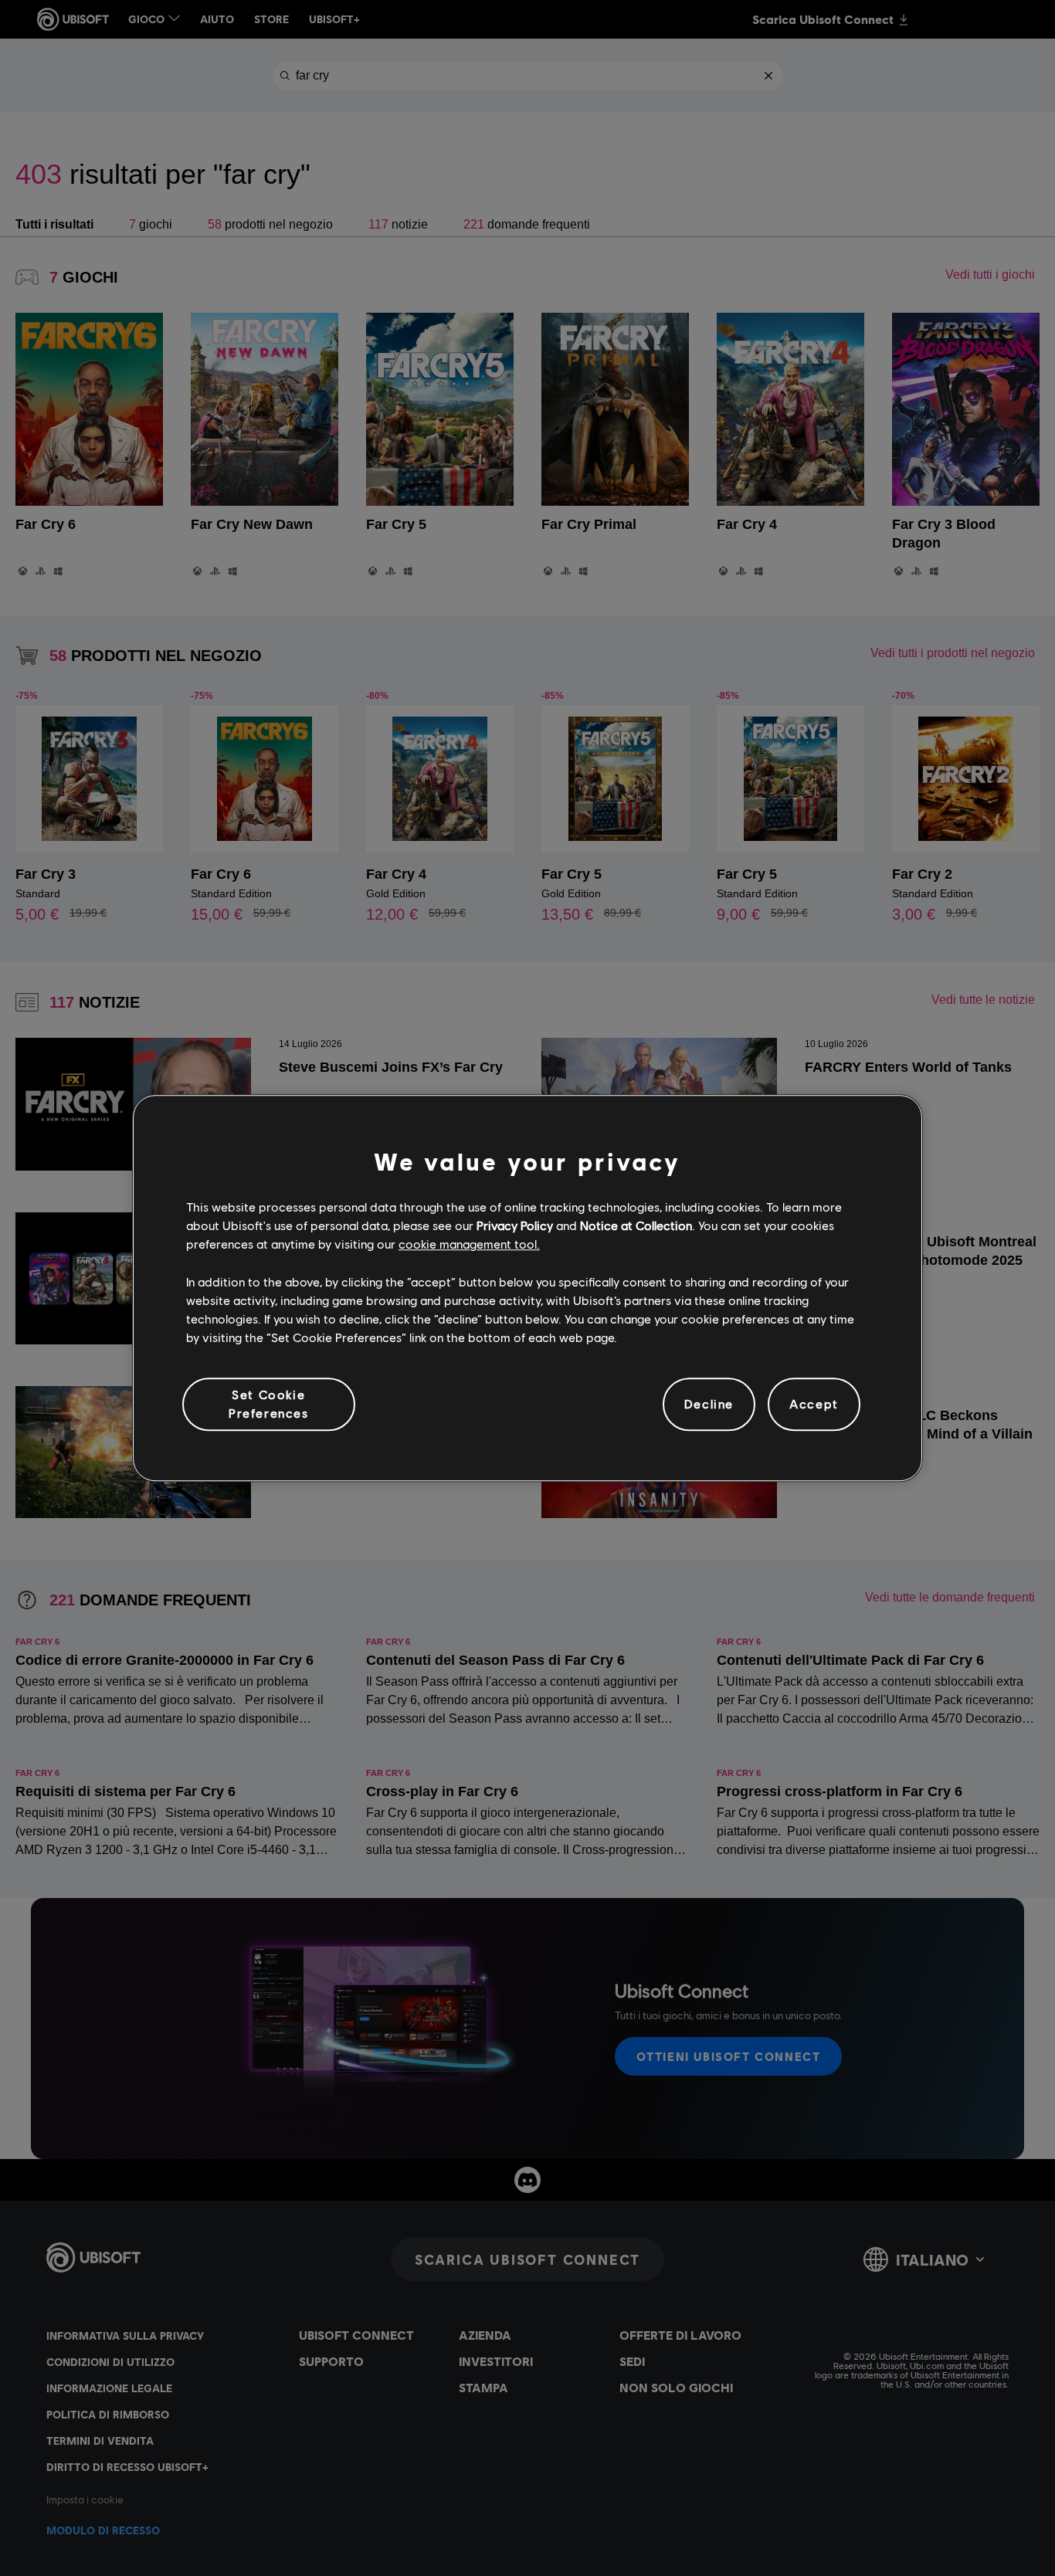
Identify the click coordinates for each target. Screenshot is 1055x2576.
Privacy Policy (515, 1225)
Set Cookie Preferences (269, 1403)
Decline (709, 1404)
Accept (814, 1404)
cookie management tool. (469, 1244)
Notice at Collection (636, 1225)
